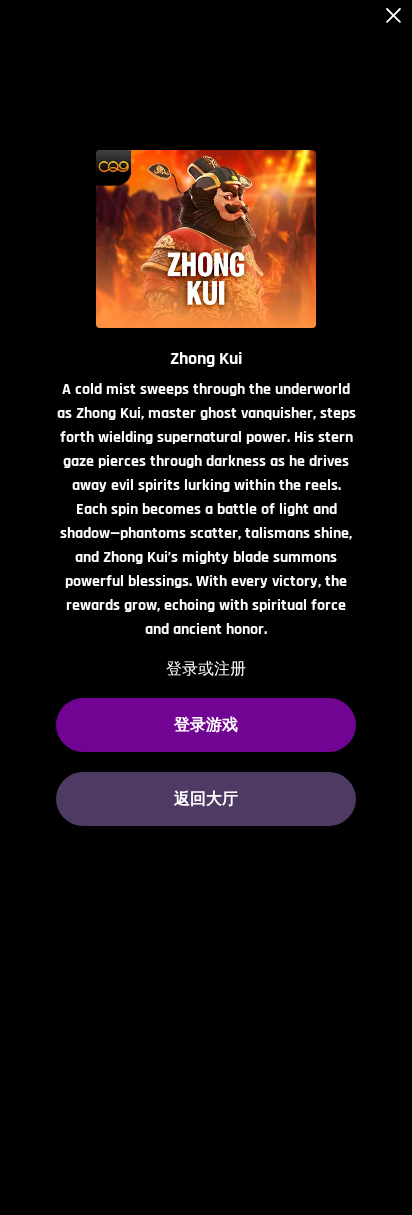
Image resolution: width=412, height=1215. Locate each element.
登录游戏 (206, 724)
